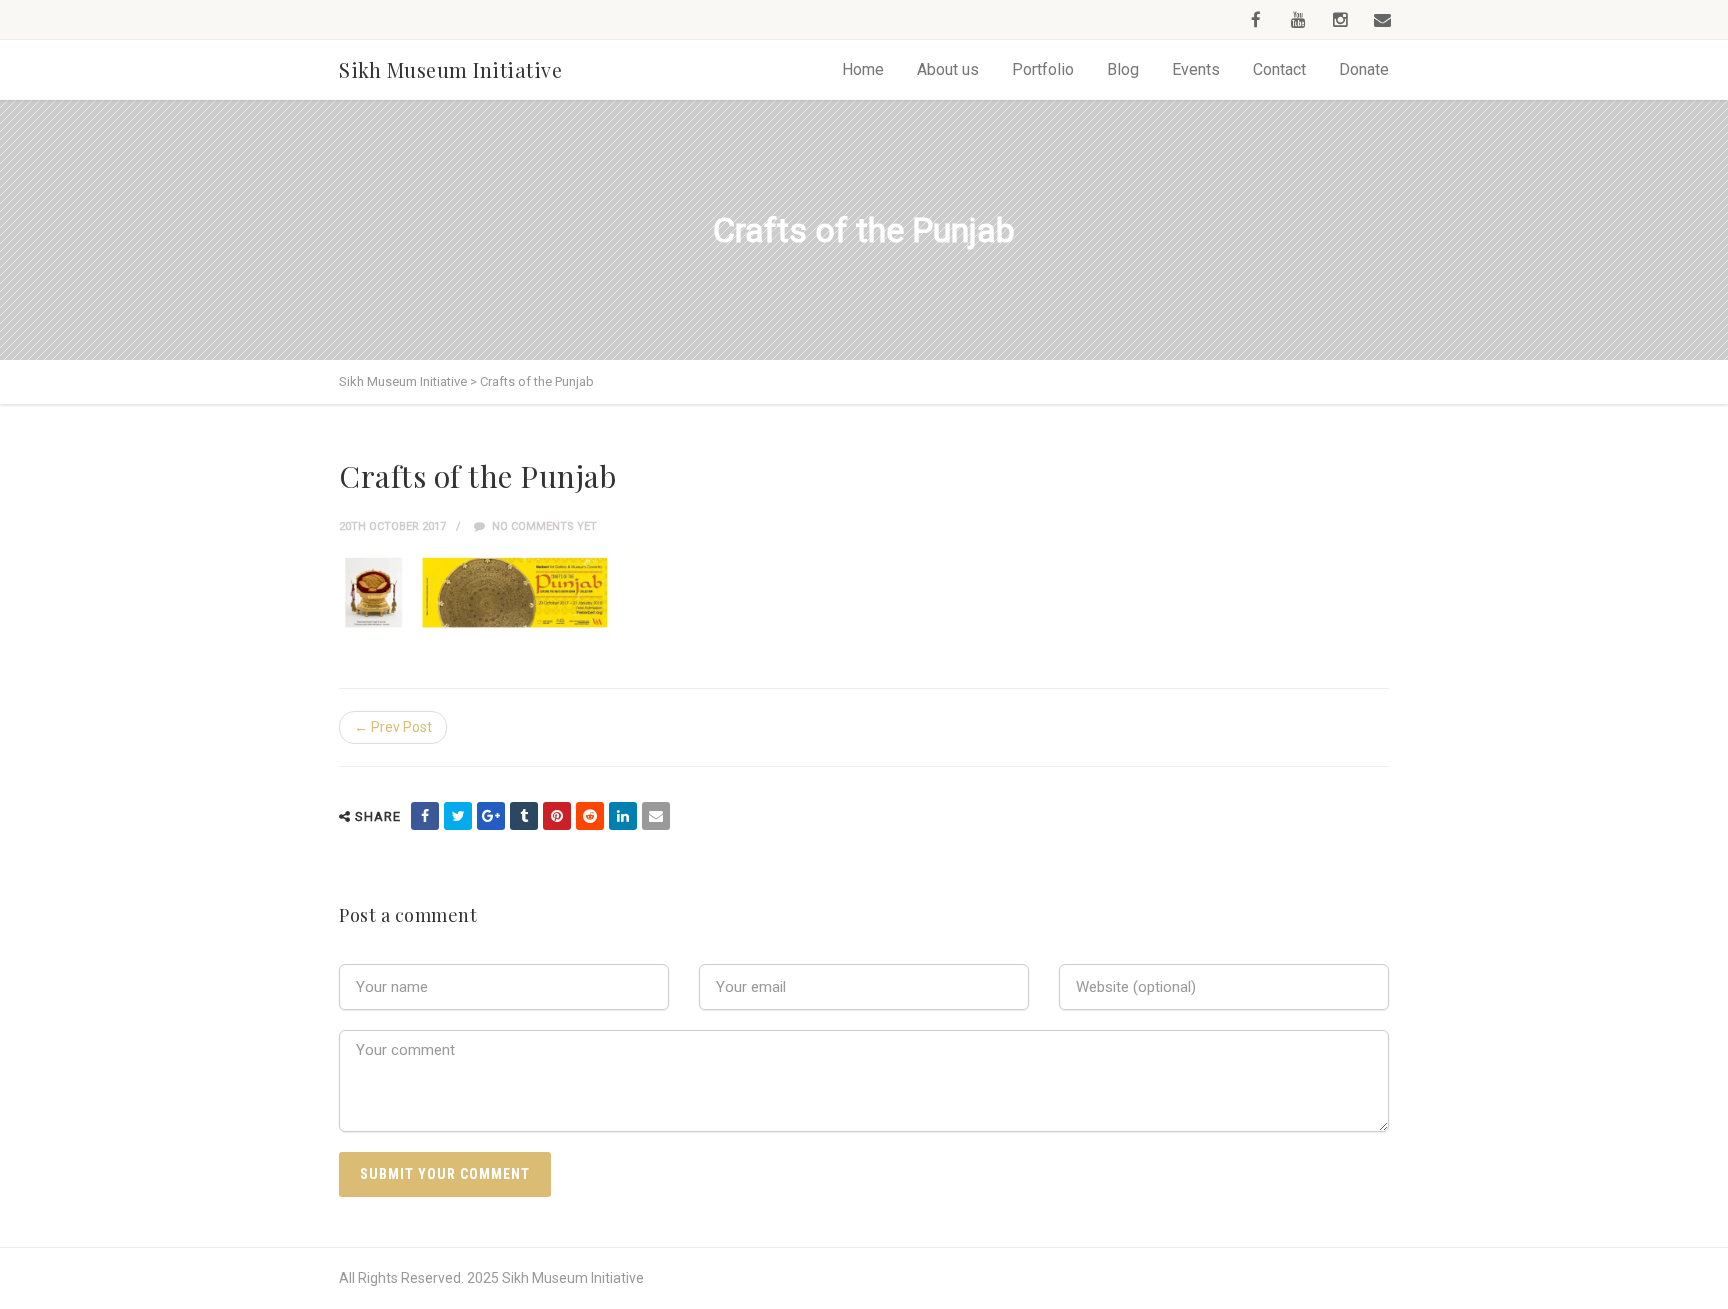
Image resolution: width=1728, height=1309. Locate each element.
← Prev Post (393, 727)
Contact (1279, 69)
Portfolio (1043, 69)
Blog (1123, 69)
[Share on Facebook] (425, 816)
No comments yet (543, 526)
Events (1196, 69)
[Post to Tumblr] (524, 816)
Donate (1364, 69)
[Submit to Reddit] (590, 816)
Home (863, 69)
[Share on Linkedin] (623, 816)
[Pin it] (557, 816)
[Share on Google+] (491, 816)
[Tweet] (458, 816)
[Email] (656, 816)
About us (948, 69)
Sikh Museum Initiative (450, 69)
